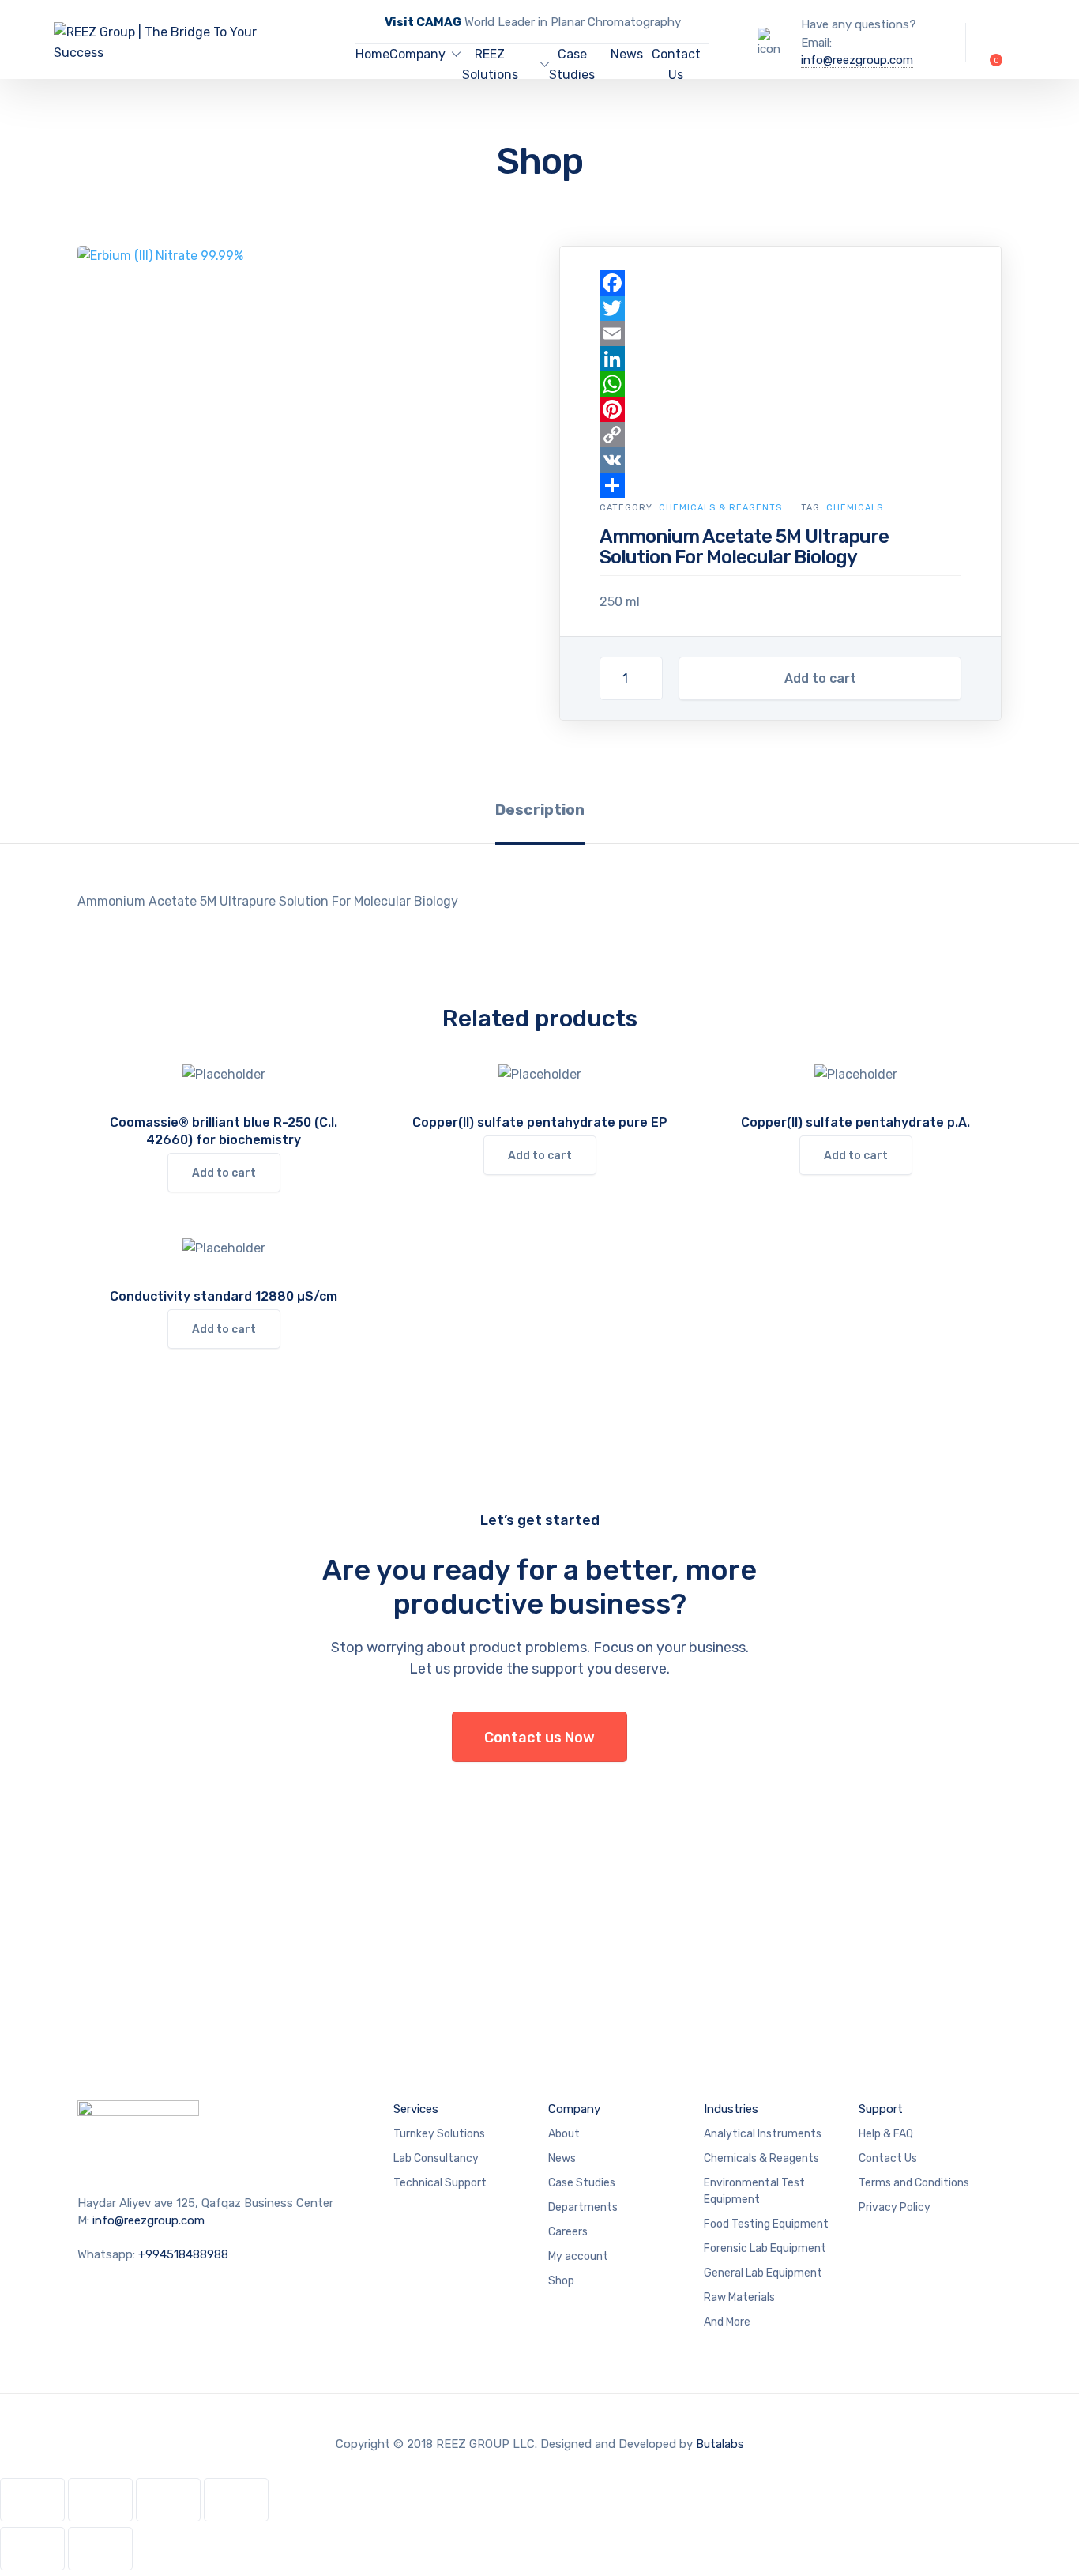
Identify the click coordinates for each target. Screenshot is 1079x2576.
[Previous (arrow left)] (32, 2549)
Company (417, 54)
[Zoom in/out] (32, 2500)
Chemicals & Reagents (720, 508)
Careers (568, 2232)
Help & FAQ (886, 2134)
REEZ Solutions (490, 64)
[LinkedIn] (780, 359)
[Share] (780, 485)
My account (578, 2256)
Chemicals (855, 508)
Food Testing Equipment (766, 2224)
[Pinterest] (780, 409)
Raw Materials (739, 2297)
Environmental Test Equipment (754, 2191)
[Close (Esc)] (236, 2500)
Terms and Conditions (914, 2183)
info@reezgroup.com (857, 60)
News (627, 54)
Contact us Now (539, 1738)
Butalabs (720, 2444)
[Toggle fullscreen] (100, 2500)
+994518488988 (183, 2254)
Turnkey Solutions (439, 2134)
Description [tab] (540, 810)
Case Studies (572, 64)
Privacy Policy (895, 2207)
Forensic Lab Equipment (765, 2248)
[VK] (780, 460)
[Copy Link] (780, 435)
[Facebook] (780, 283)
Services (416, 2109)
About (564, 2134)
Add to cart (820, 678)
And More (727, 2322)
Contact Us (676, 64)
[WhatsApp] (780, 384)
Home (372, 54)
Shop (561, 2281)
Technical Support (440, 2183)
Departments (583, 2207)
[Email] (780, 333)
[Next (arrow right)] (100, 2549)
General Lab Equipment (763, 2273)
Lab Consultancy (436, 2158)
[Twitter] (780, 308)
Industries (731, 2109)
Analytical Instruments (763, 2134)
